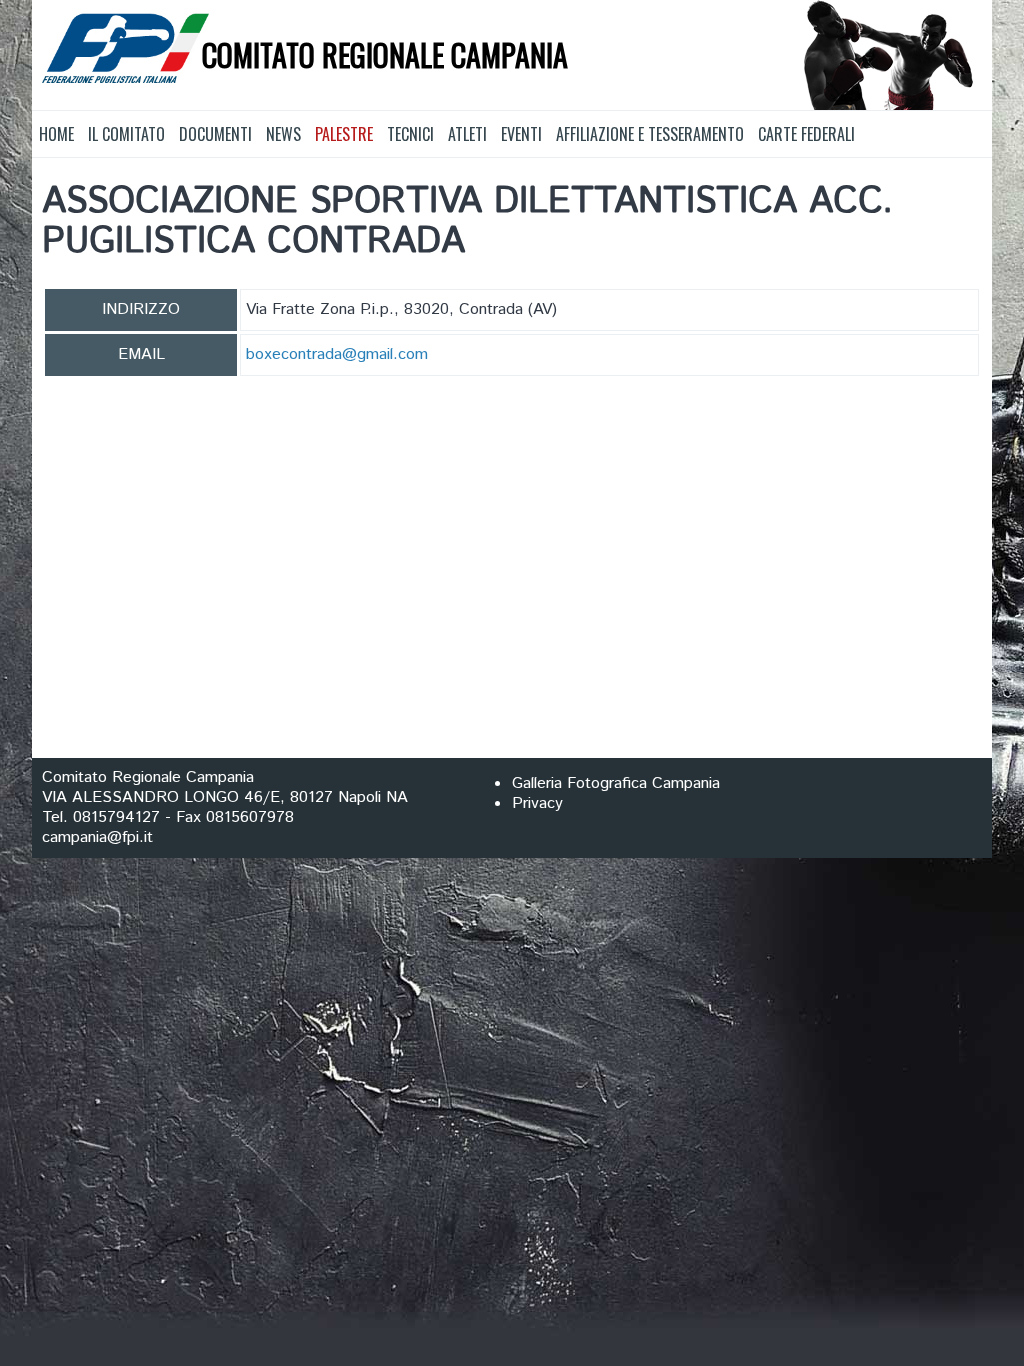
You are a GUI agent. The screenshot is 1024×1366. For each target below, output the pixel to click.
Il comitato (126, 134)
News (283, 134)
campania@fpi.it (97, 837)
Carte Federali (806, 134)
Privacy (537, 803)
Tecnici (410, 134)
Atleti (467, 134)
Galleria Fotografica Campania (616, 783)
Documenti (215, 134)
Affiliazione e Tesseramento (650, 134)
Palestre (344, 134)
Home (56, 134)
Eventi (521, 134)
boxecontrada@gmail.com (337, 354)
